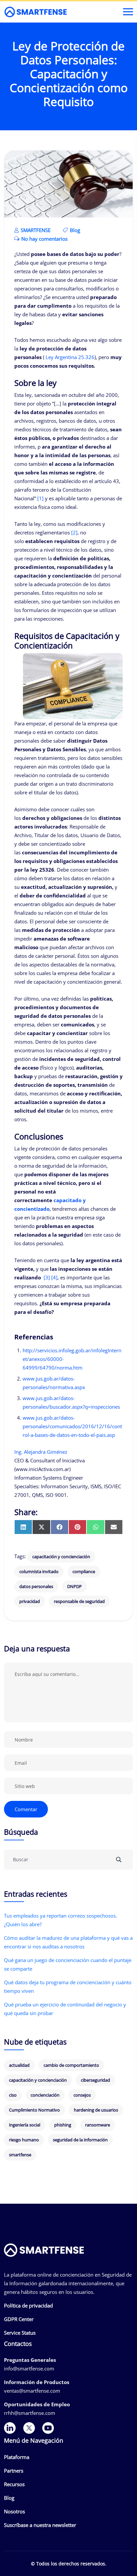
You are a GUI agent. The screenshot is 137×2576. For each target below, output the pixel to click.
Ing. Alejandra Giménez (41, 1452)
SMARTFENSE (35, 230)
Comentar (26, 1809)
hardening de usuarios (96, 2110)
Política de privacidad (28, 2305)
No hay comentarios (44, 239)
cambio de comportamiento (71, 2065)
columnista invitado (39, 1571)
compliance (84, 1571)
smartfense (20, 2155)
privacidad (30, 1601)
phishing (63, 2125)
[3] (47, 1277)
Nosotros (14, 2511)
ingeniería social (25, 2125)
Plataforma (17, 2457)
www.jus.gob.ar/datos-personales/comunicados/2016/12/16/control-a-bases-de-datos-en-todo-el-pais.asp (72, 1426)
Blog (75, 230)
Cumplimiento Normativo (34, 2110)
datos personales (36, 1586)
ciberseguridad (95, 2080)
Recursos (14, 2484)
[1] (40, 498)
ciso (13, 2095)
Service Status (20, 2333)
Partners (14, 2471)
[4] (54, 1277)
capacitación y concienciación (61, 1557)
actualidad (19, 2065)
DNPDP (74, 1586)
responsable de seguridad (79, 1601)
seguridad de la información (80, 2140)
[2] (74, 532)
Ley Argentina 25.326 (70, 357)
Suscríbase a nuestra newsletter (40, 2525)
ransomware (98, 2125)
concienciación (45, 2095)
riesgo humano (24, 2140)
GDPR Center (19, 2319)
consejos (82, 2095)
